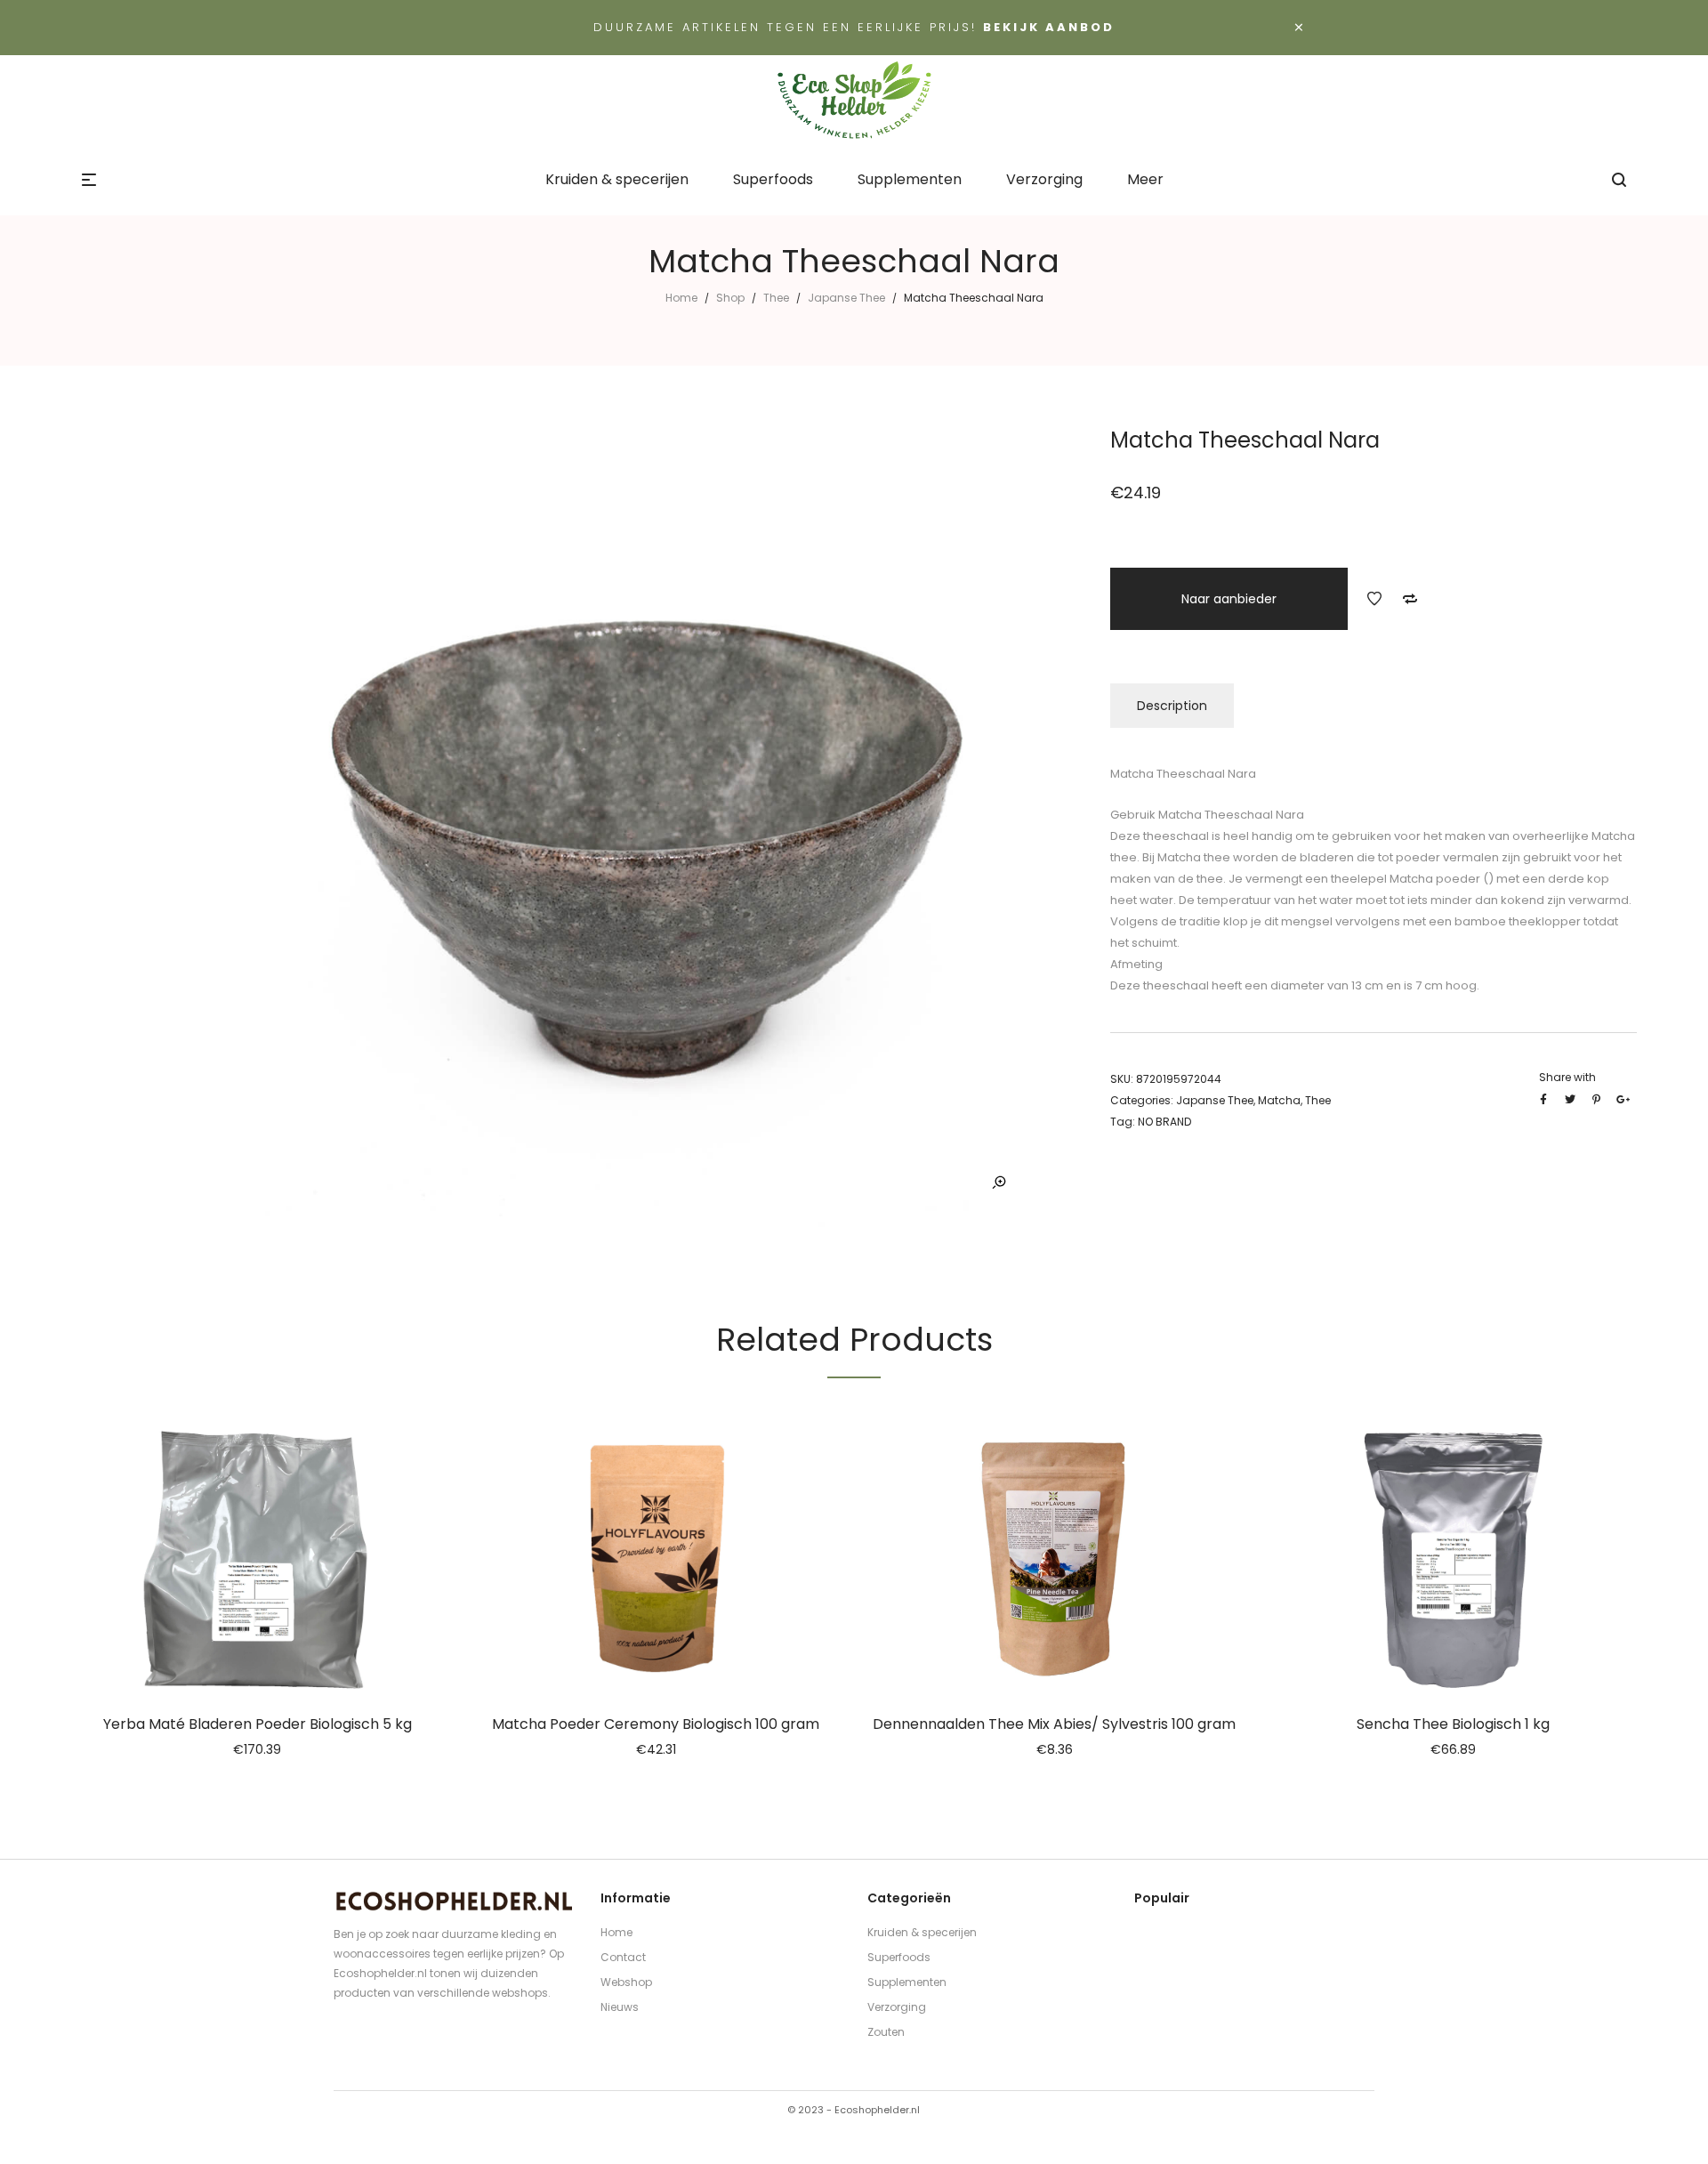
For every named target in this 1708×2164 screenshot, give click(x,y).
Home (681, 298)
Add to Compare (1410, 599)
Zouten (886, 2032)
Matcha (1279, 1100)
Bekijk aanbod (1049, 27)
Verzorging (897, 2007)
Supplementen (907, 1982)
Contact (623, 1957)
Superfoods (899, 1957)
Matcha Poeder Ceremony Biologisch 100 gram (656, 1724)
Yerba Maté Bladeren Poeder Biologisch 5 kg (258, 1724)
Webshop (626, 1982)
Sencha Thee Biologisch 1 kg (1453, 1724)
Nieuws (620, 2007)
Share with (1567, 1077)
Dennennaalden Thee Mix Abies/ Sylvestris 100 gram (1054, 1724)
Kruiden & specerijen (922, 1932)
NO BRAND (1164, 1122)
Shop (730, 298)
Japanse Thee (846, 298)
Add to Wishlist (1374, 599)
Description (1172, 706)
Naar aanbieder (1229, 599)
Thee (776, 298)
